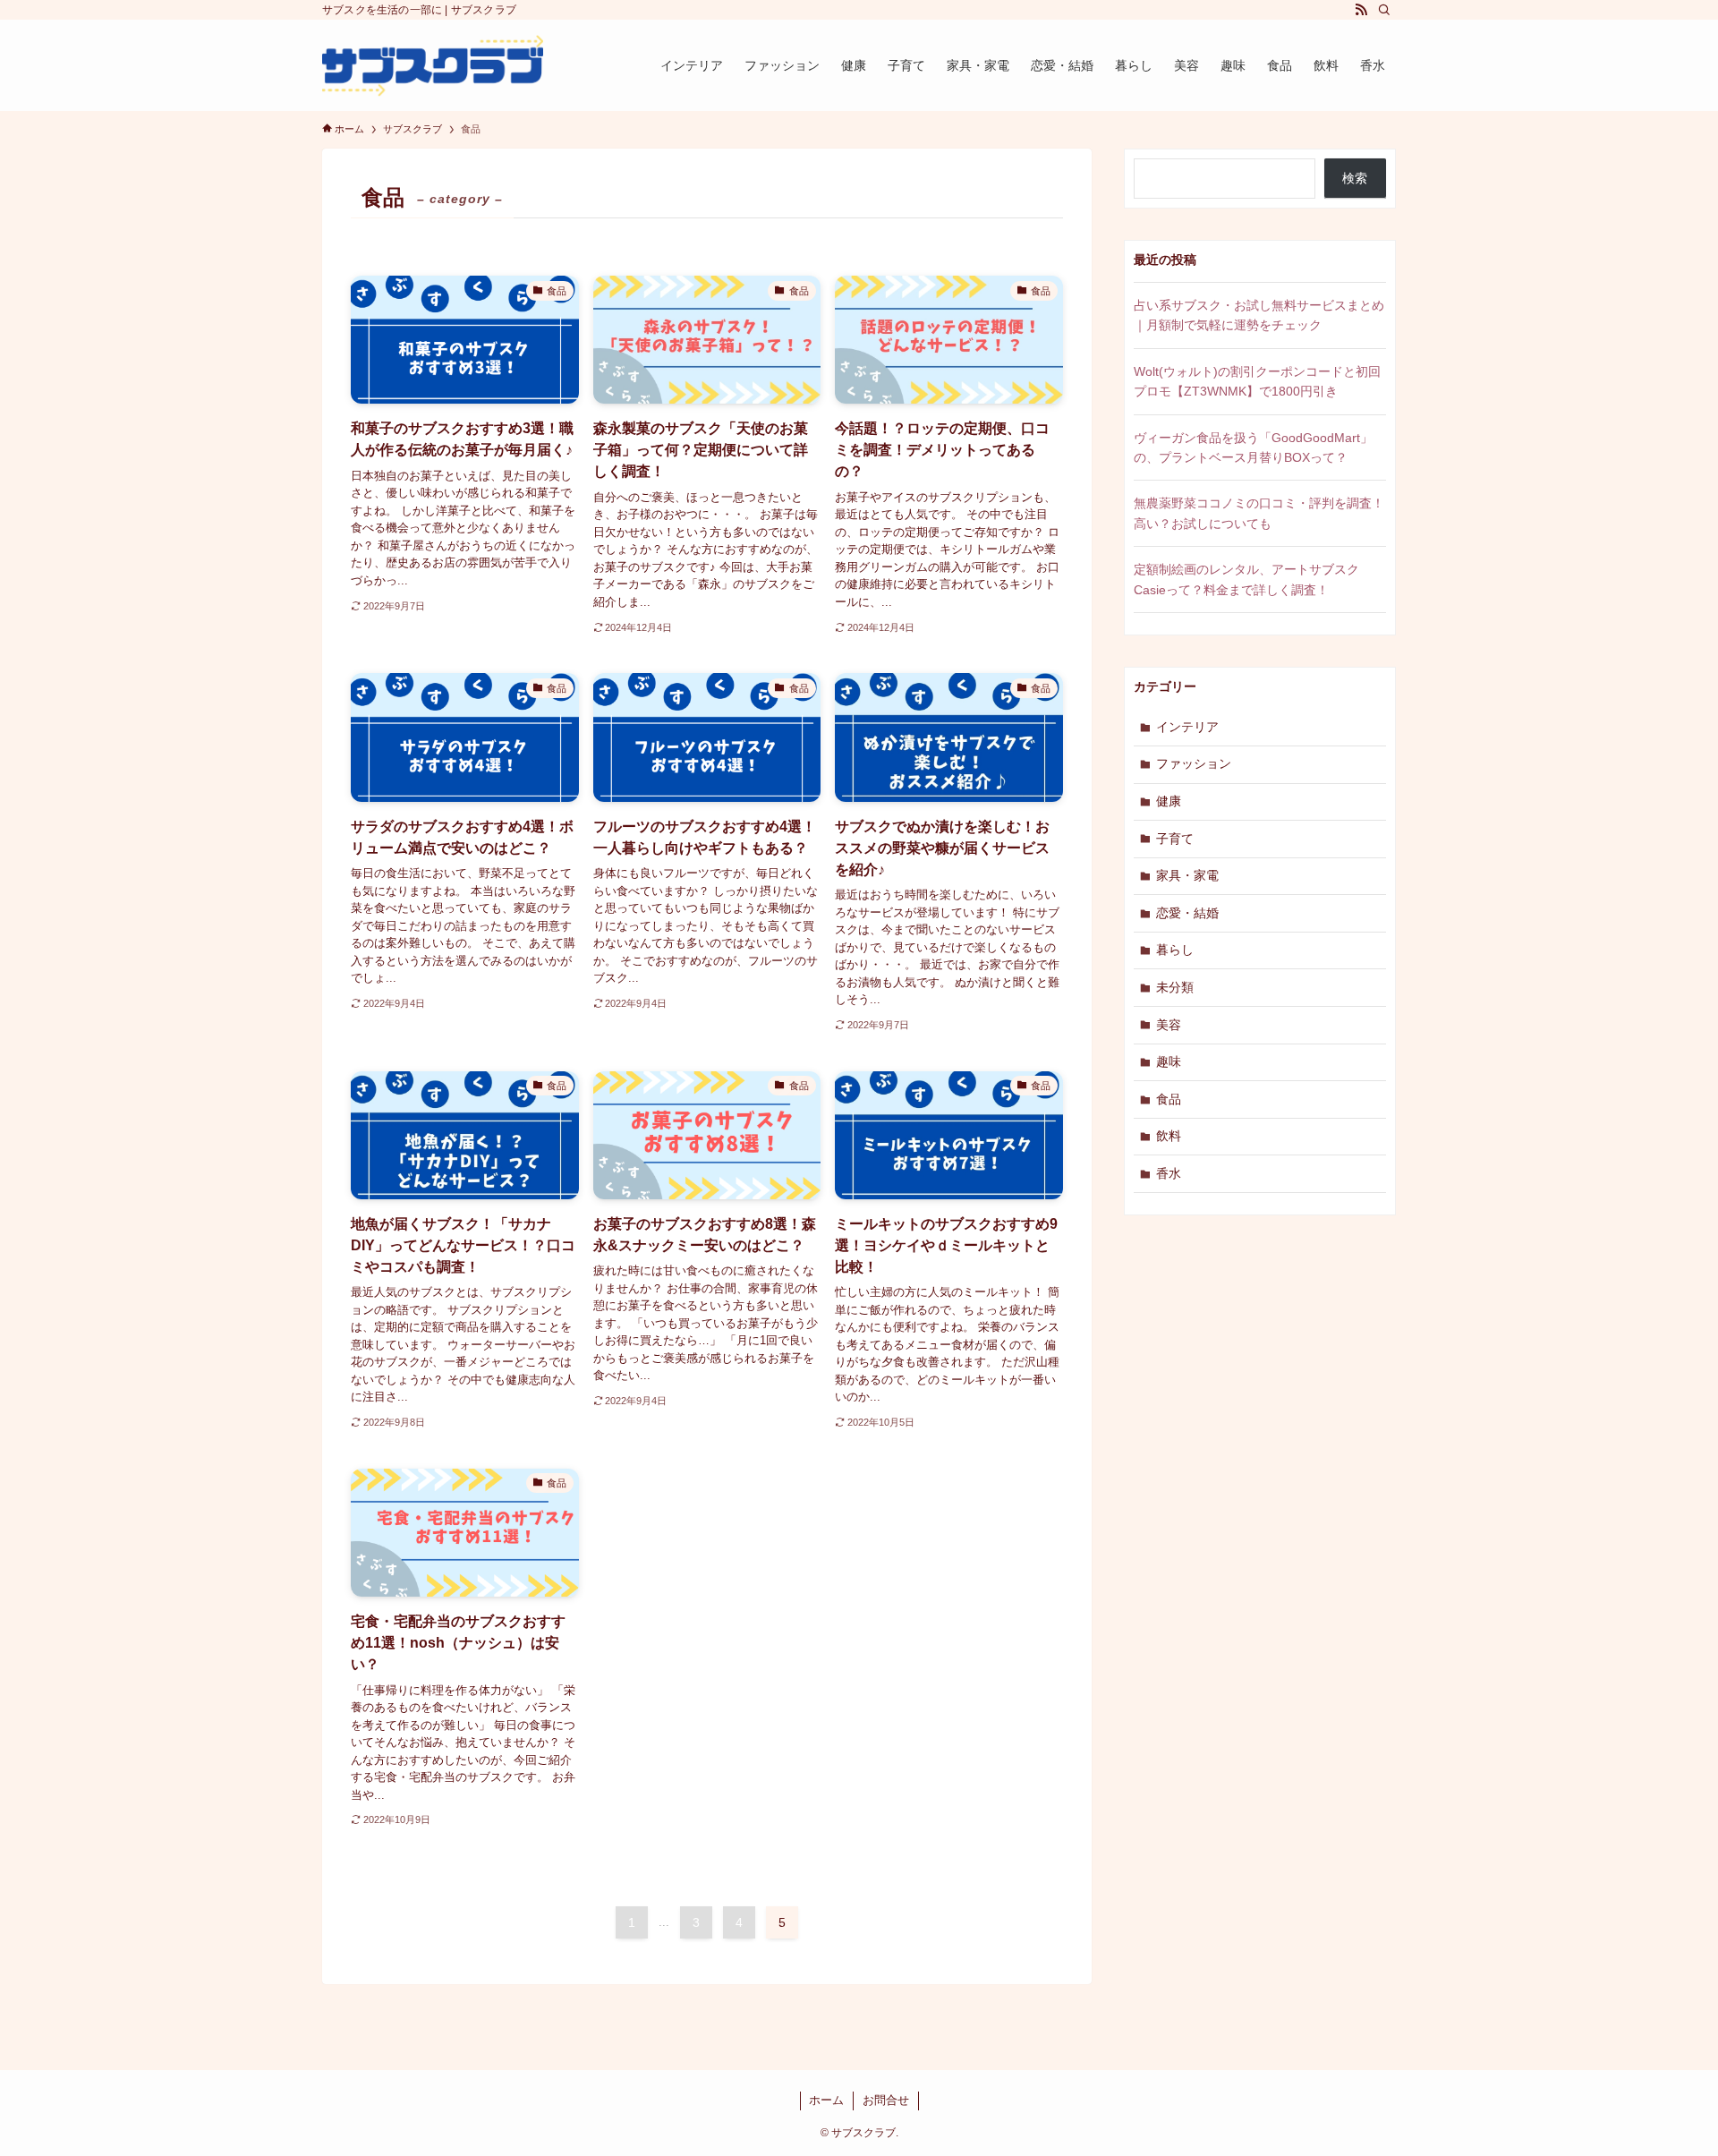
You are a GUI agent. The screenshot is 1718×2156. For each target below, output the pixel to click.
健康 (1169, 801)
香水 (1169, 1173)
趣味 (1169, 1061)
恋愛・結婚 (1187, 913)
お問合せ (886, 2100)
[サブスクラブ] (433, 65)
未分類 (1175, 987)
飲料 (1169, 1136)
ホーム (826, 2100)
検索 (1355, 178)
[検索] (1384, 10)
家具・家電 (1187, 875)
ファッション (1194, 763)
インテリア (1187, 727)
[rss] (1361, 10)
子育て (1175, 839)
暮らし (1175, 950)
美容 (1169, 1025)
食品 (1169, 1099)
